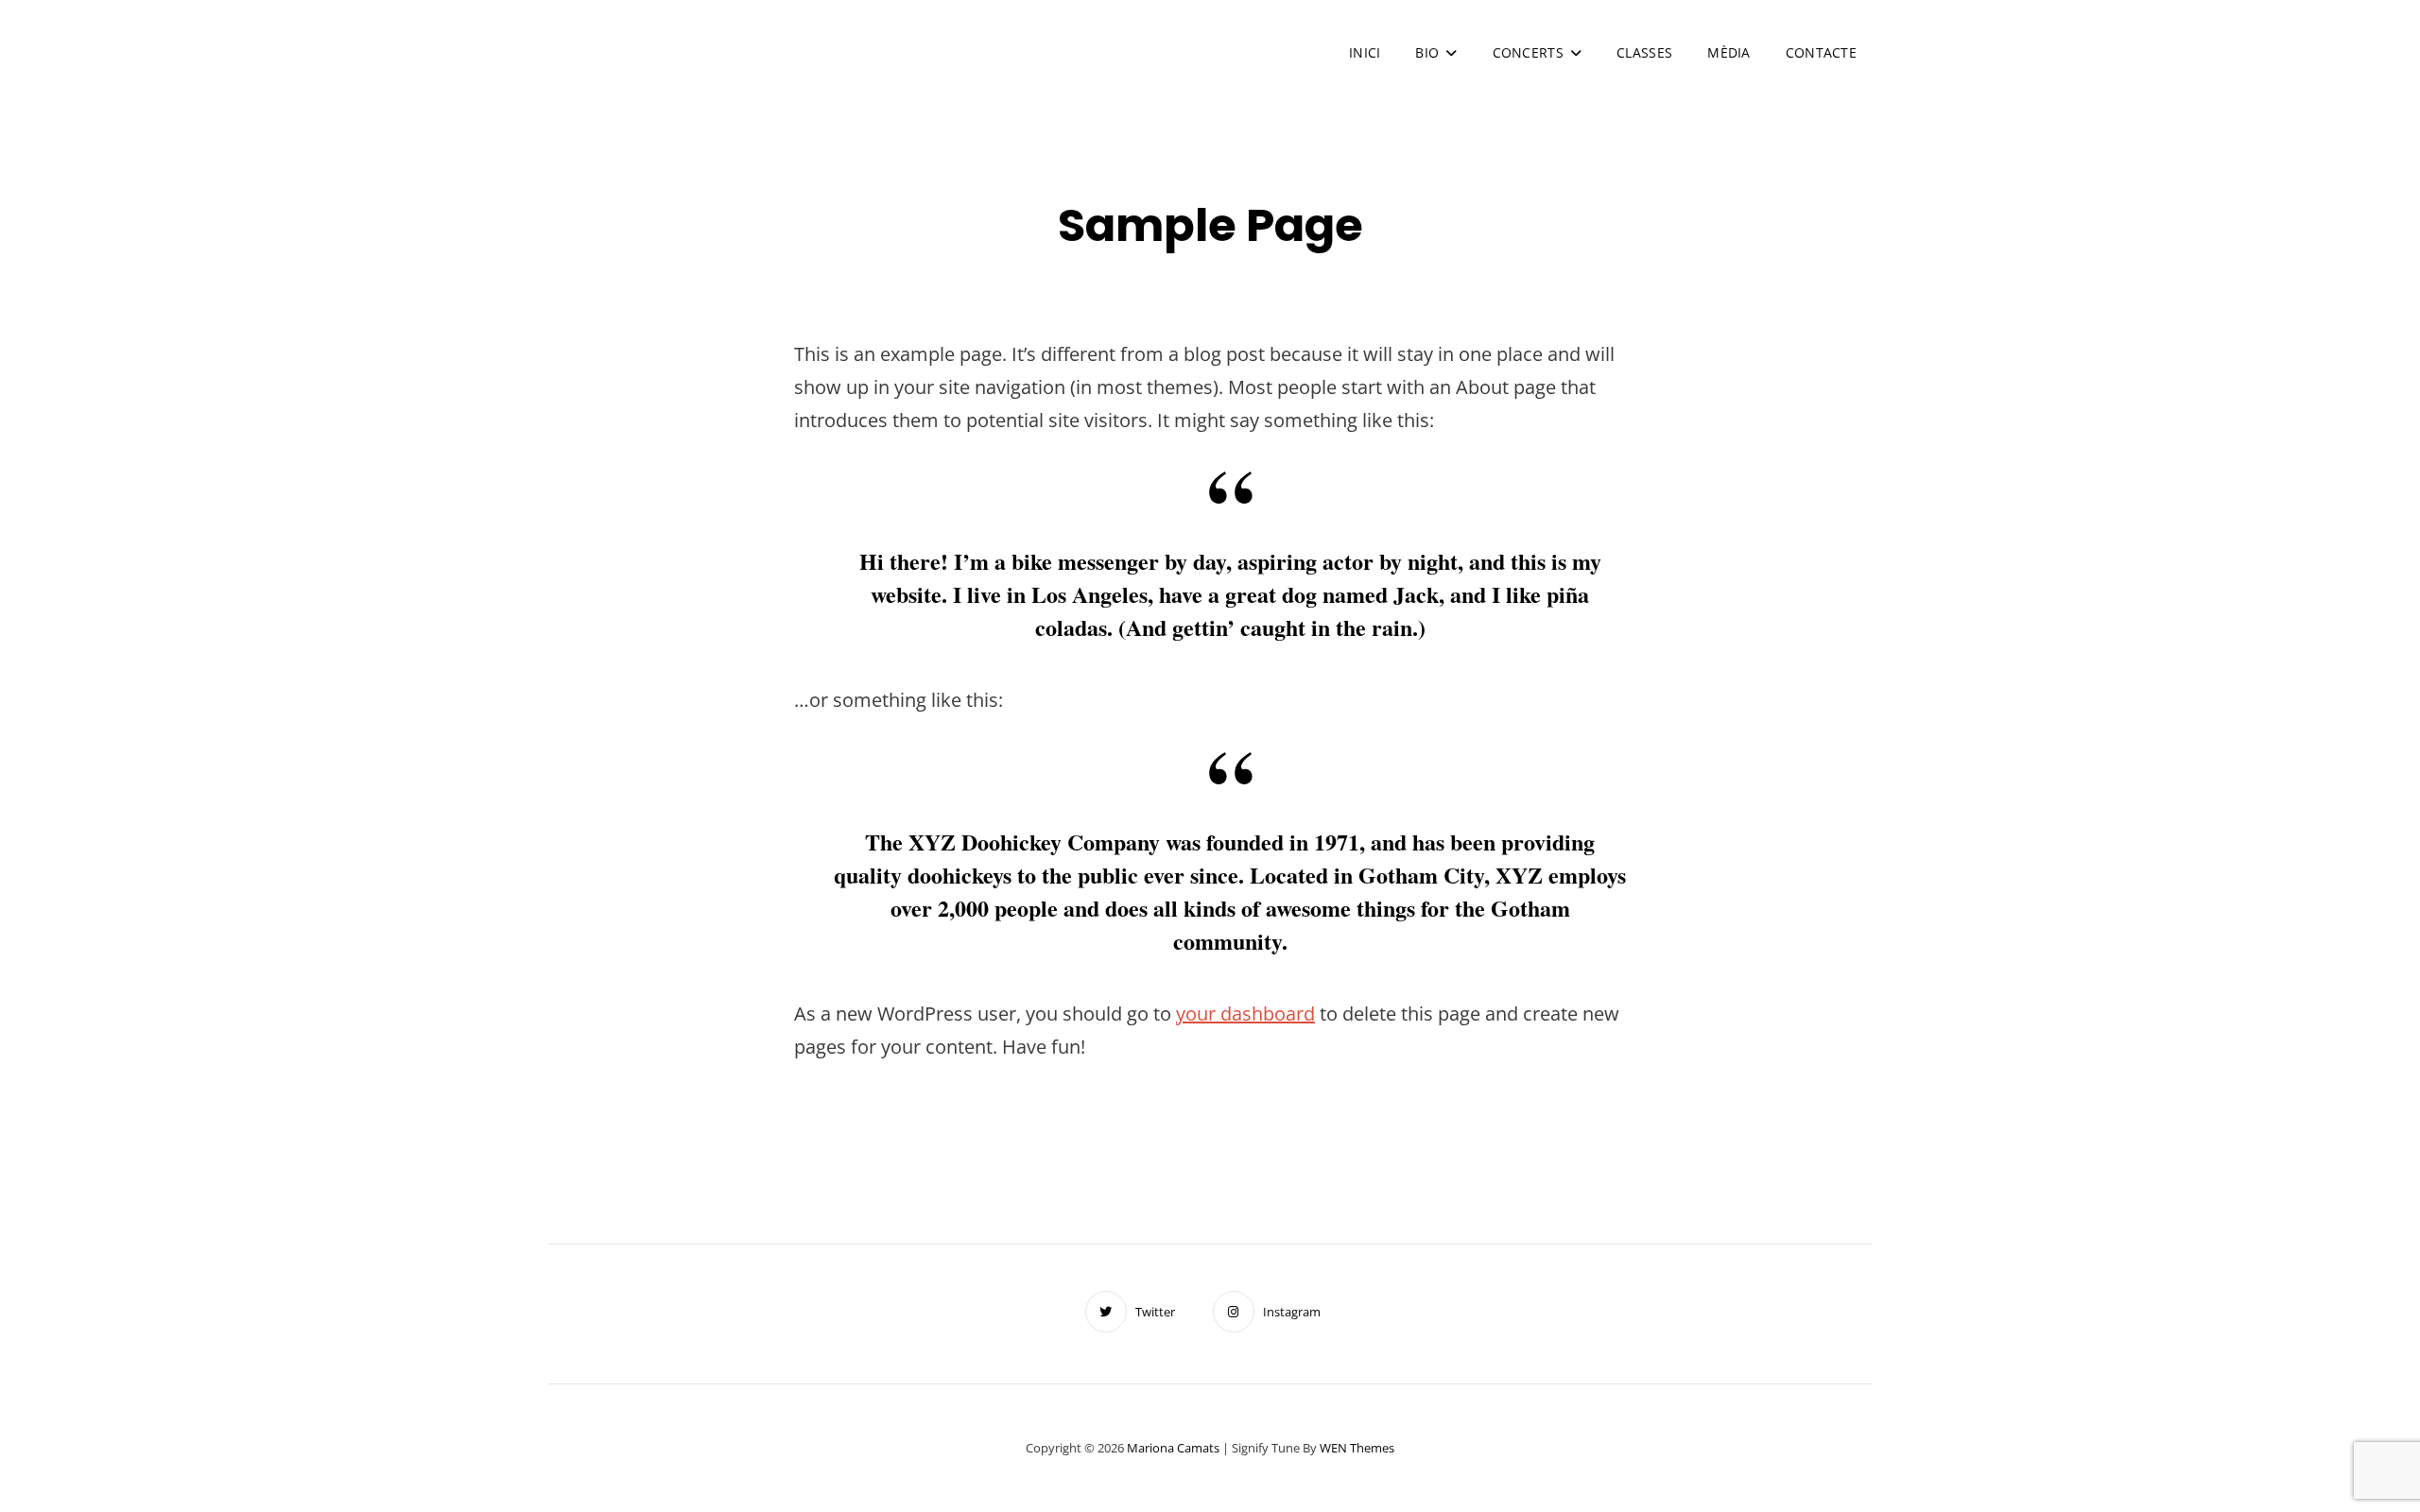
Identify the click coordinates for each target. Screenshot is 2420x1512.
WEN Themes (1357, 1448)
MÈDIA (1729, 52)
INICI (1365, 52)
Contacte (1821, 52)
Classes (1644, 52)
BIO (1427, 52)
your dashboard (1245, 1014)
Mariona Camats (730, 42)
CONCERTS (1528, 52)
